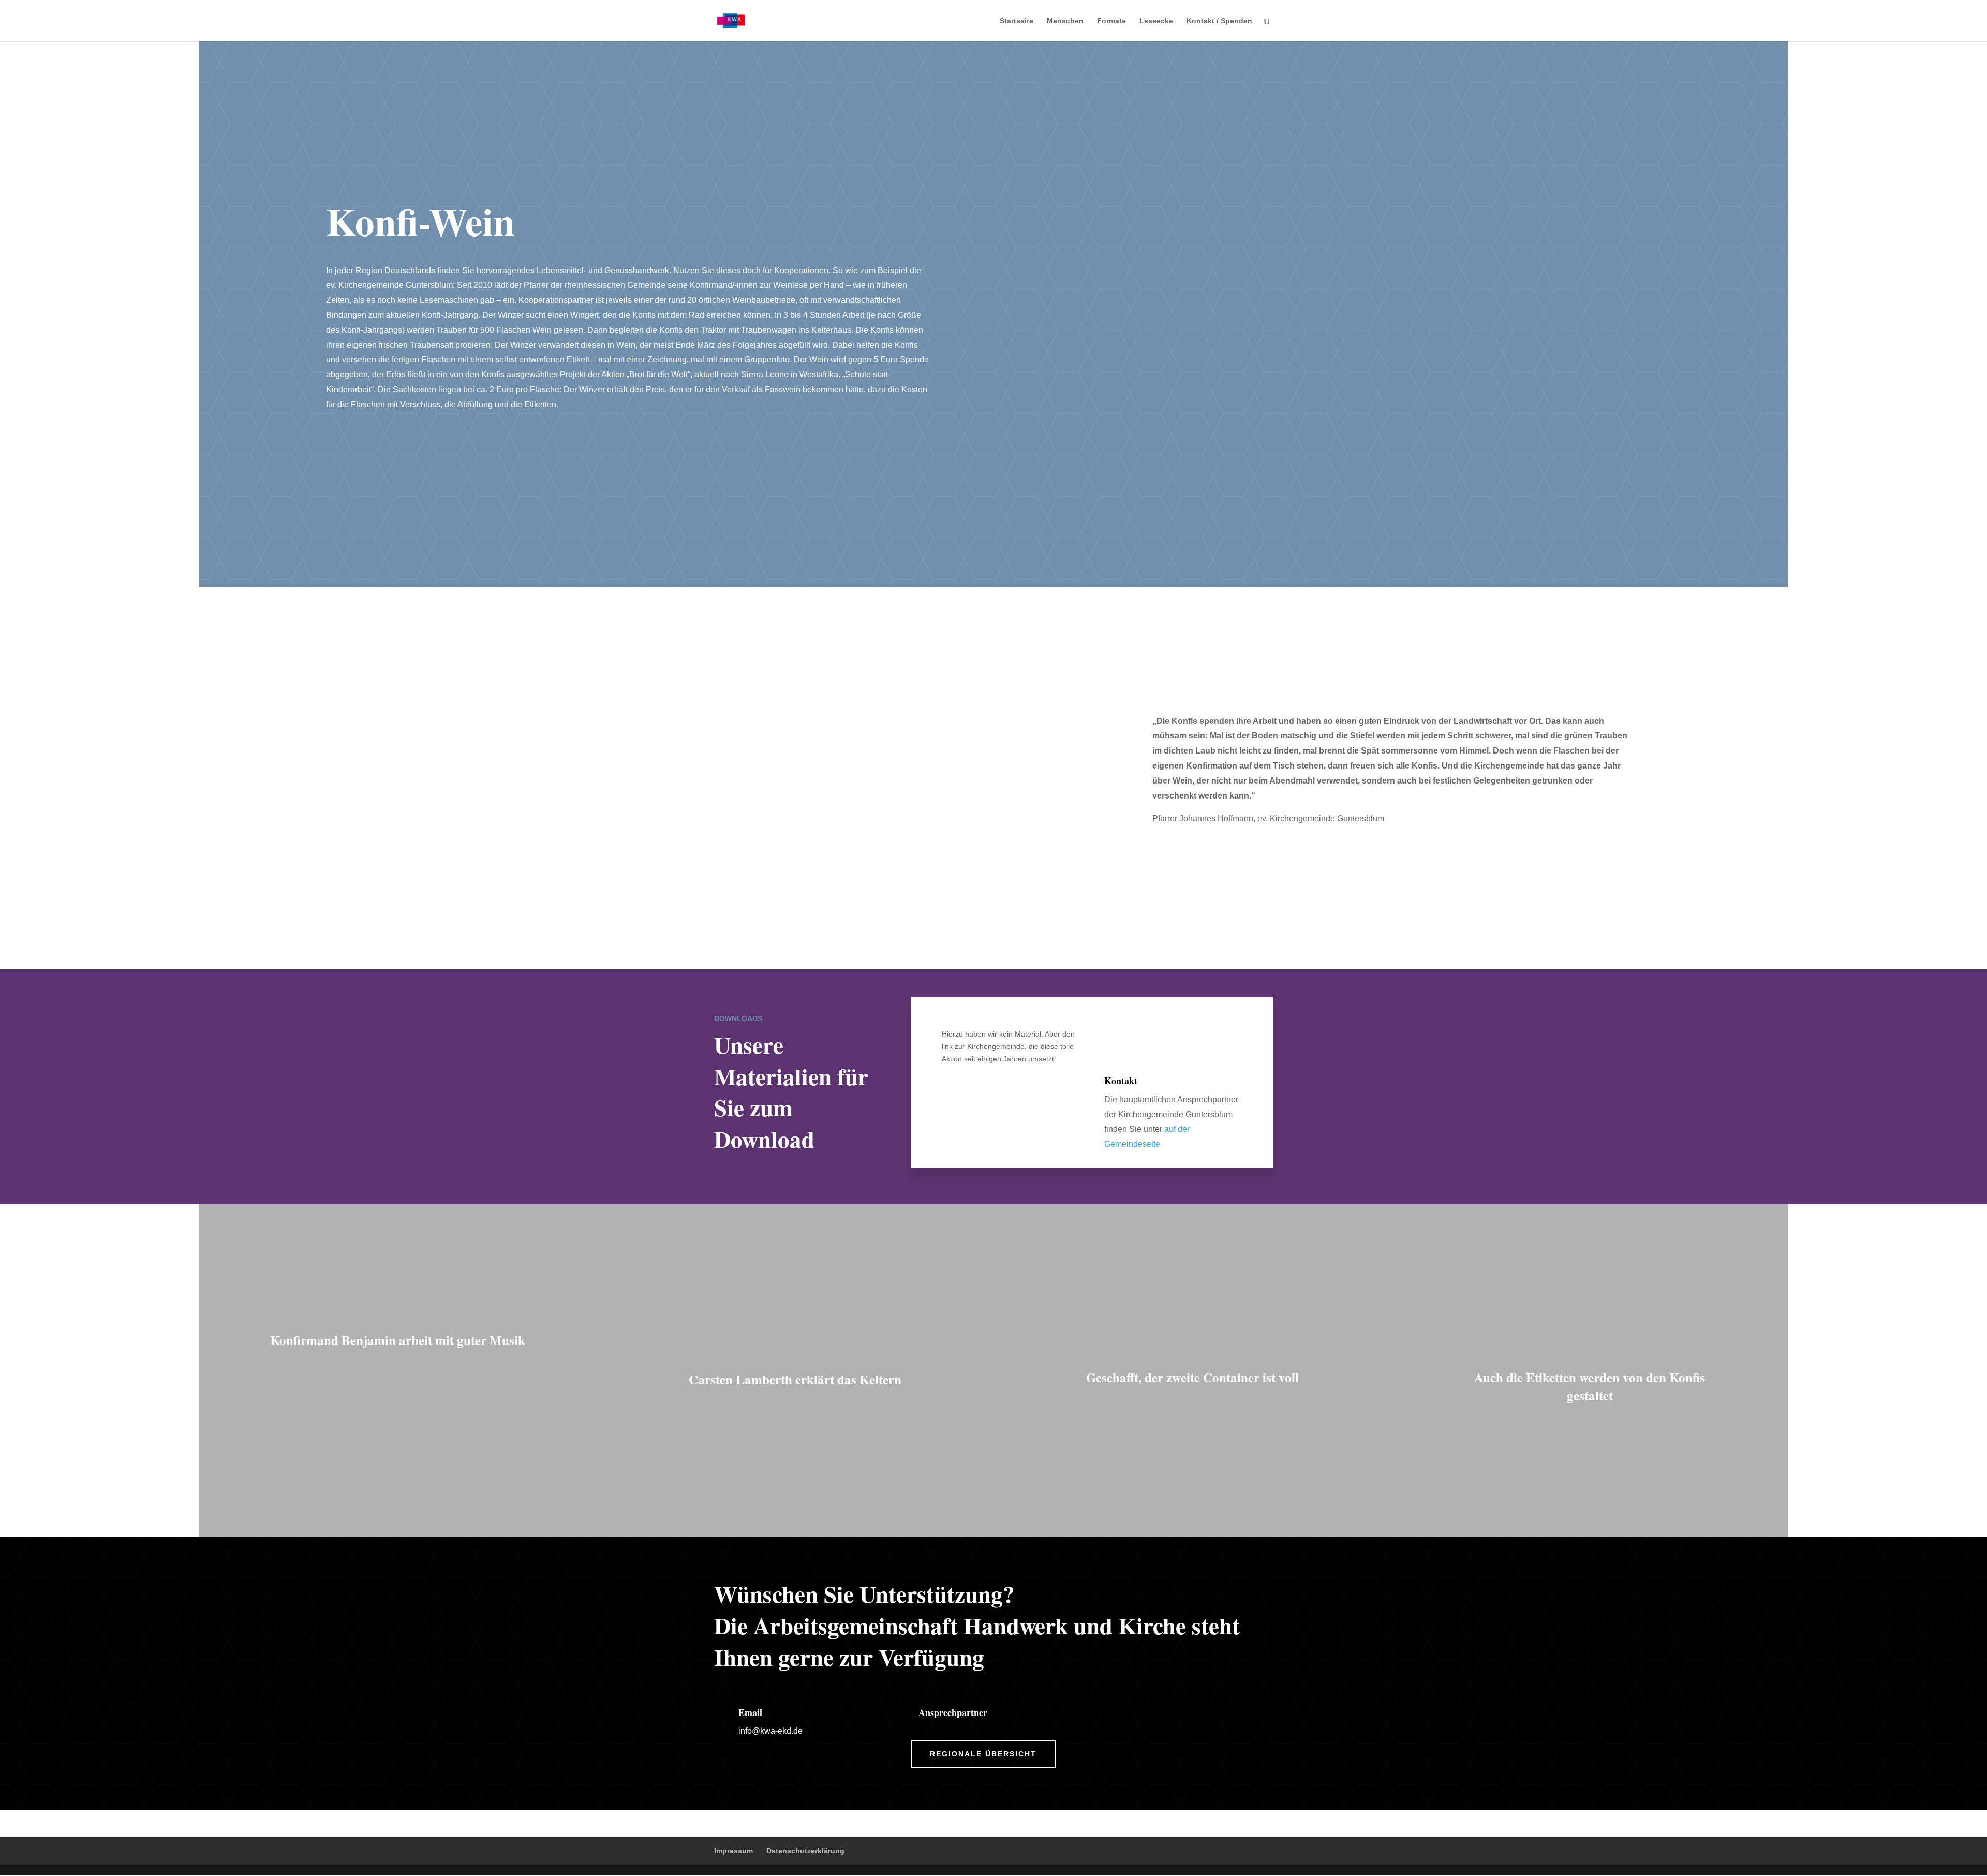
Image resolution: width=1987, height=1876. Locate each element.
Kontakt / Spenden (1219, 21)
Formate (1111, 21)
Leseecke (1156, 21)
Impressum (733, 1851)
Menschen (1065, 21)
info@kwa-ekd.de (770, 1731)
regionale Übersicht (983, 1754)
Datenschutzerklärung (805, 1851)
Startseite (1017, 21)
